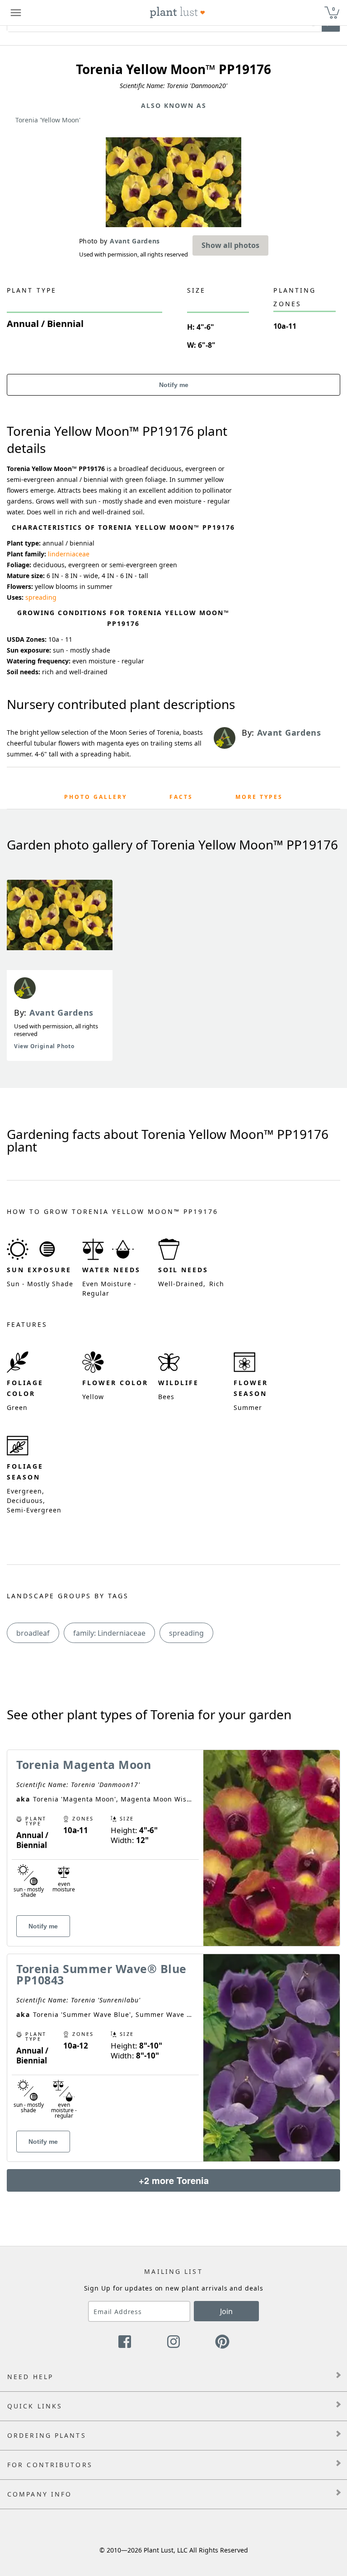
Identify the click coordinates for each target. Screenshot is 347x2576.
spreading (41, 597)
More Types (259, 797)
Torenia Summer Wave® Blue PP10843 (101, 1974)
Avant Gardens (61, 1013)
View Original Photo (44, 1046)
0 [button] (333, 9)
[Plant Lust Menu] (16, 13)
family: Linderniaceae (109, 1633)
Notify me (174, 385)
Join (226, 2311)
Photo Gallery (96, 797)
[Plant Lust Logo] (178, 13)
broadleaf (33, 1633)
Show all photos (230, 245)
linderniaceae (69, 554)
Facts (181, 797)
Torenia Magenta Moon (84, 1764)
